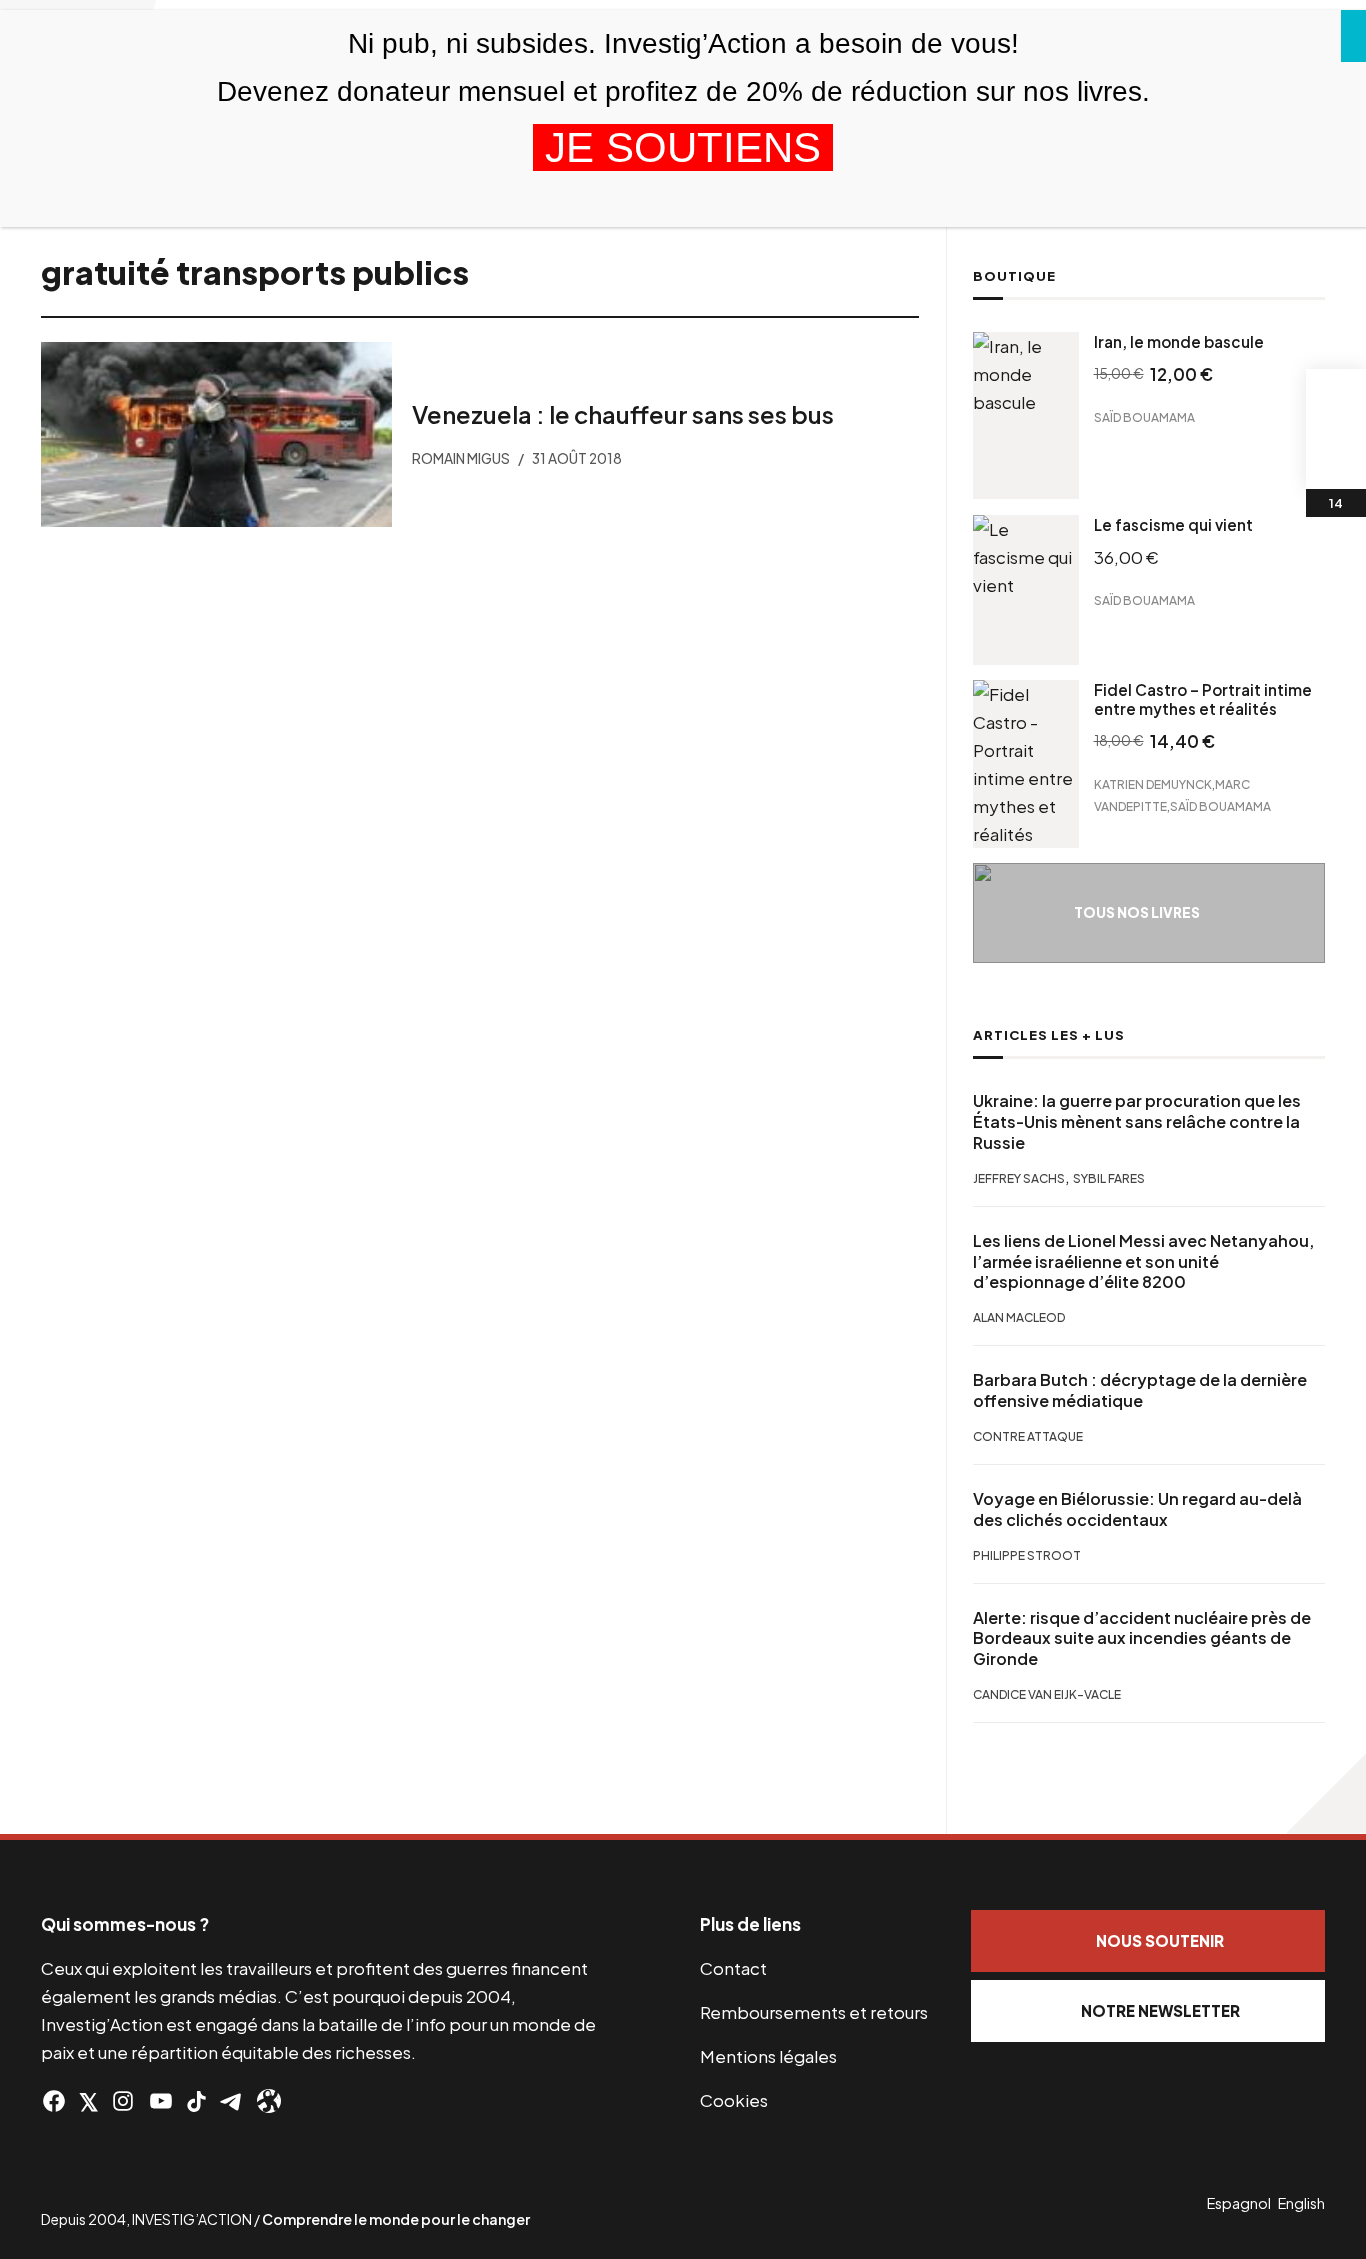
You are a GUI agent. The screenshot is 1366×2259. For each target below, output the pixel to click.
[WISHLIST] (1336, 459)
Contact (733, 1968)
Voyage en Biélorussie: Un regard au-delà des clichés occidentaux (1137, 1509)
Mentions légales (768, 2056)
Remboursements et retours (814, 2012)
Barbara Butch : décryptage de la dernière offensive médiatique (1140, 1390)
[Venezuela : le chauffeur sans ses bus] (216, 434)
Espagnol (1239, 2203)
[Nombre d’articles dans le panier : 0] (1336, 399)
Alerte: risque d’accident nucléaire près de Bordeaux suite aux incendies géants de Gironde (1142, 1639)
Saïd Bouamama (1144, 417)
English (1301, 2203)
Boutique (1014, 276)
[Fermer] (1353, 36)
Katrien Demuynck (1153, 784)
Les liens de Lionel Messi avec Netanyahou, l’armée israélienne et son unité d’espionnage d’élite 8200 (1143, 1262)
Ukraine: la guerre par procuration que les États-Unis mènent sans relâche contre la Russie (1137, 1122)
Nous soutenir (1160, 1940)
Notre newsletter (1160, 2010)
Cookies (734, 2100)
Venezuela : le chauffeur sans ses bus (623, 414)
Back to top (1326, 1794)
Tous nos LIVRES (1137, 912)
